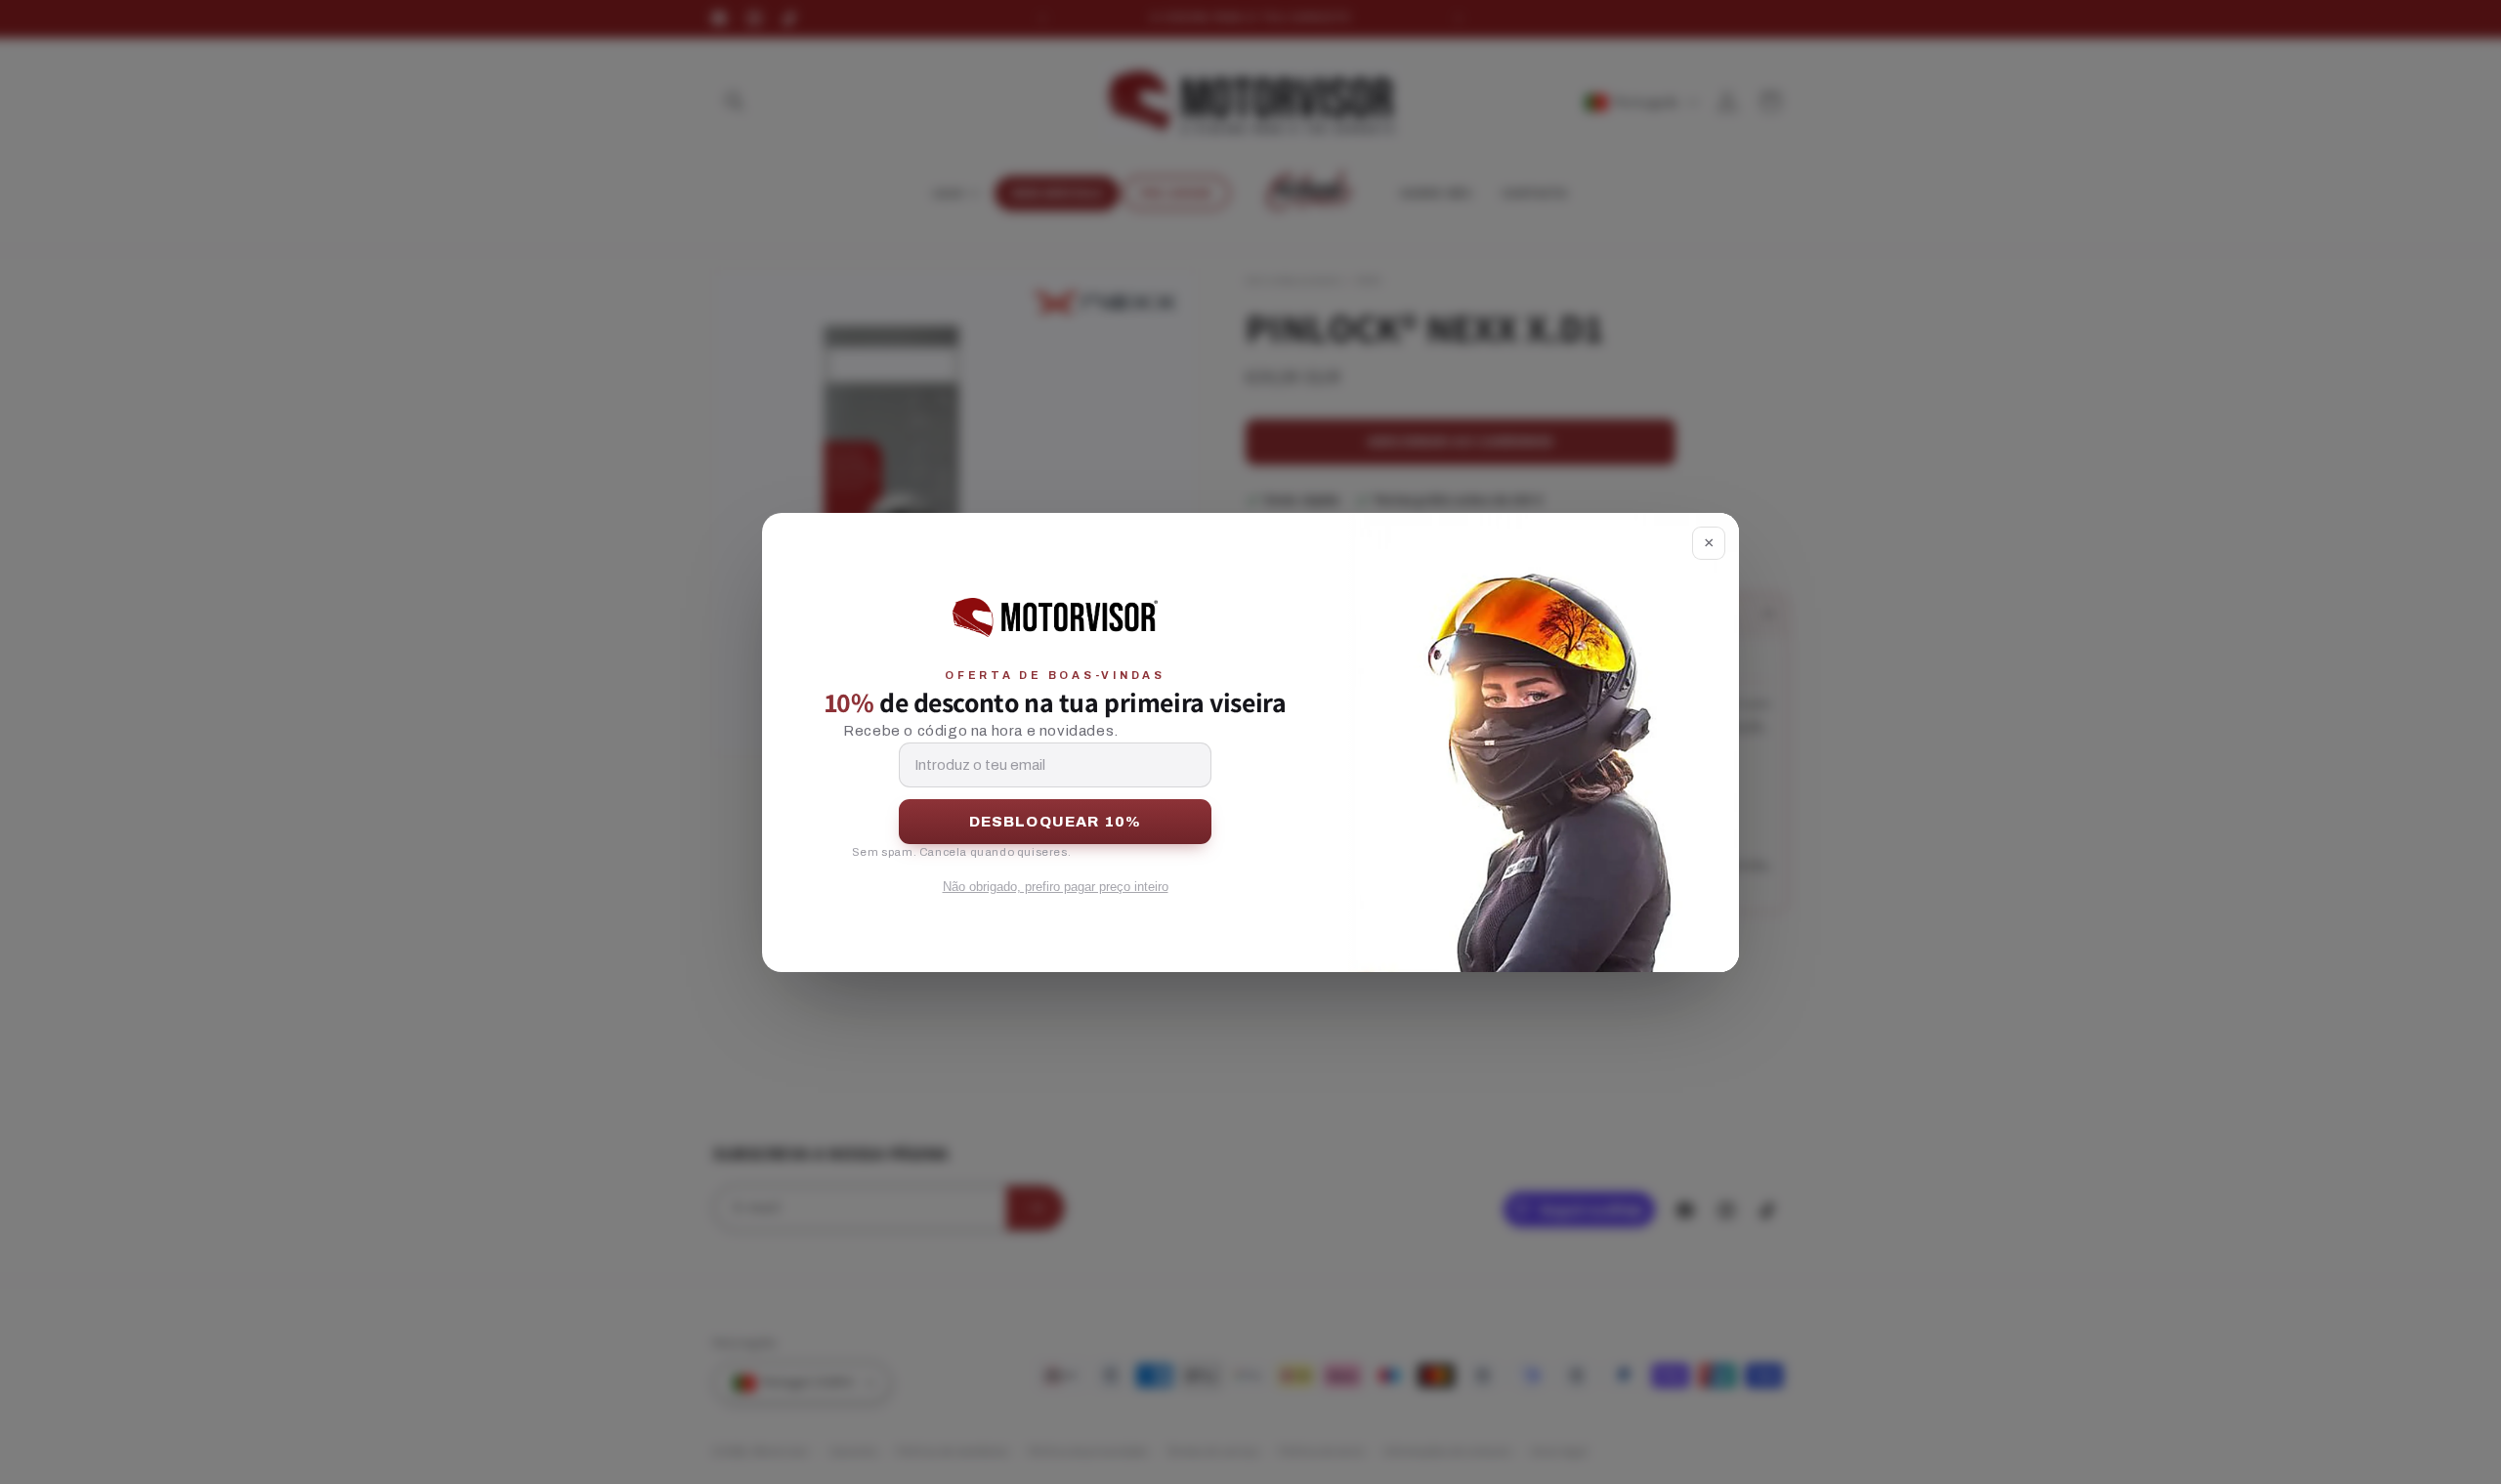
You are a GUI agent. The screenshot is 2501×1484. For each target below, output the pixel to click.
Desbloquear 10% (1056, 822)
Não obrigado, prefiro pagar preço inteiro (1056, 887)
